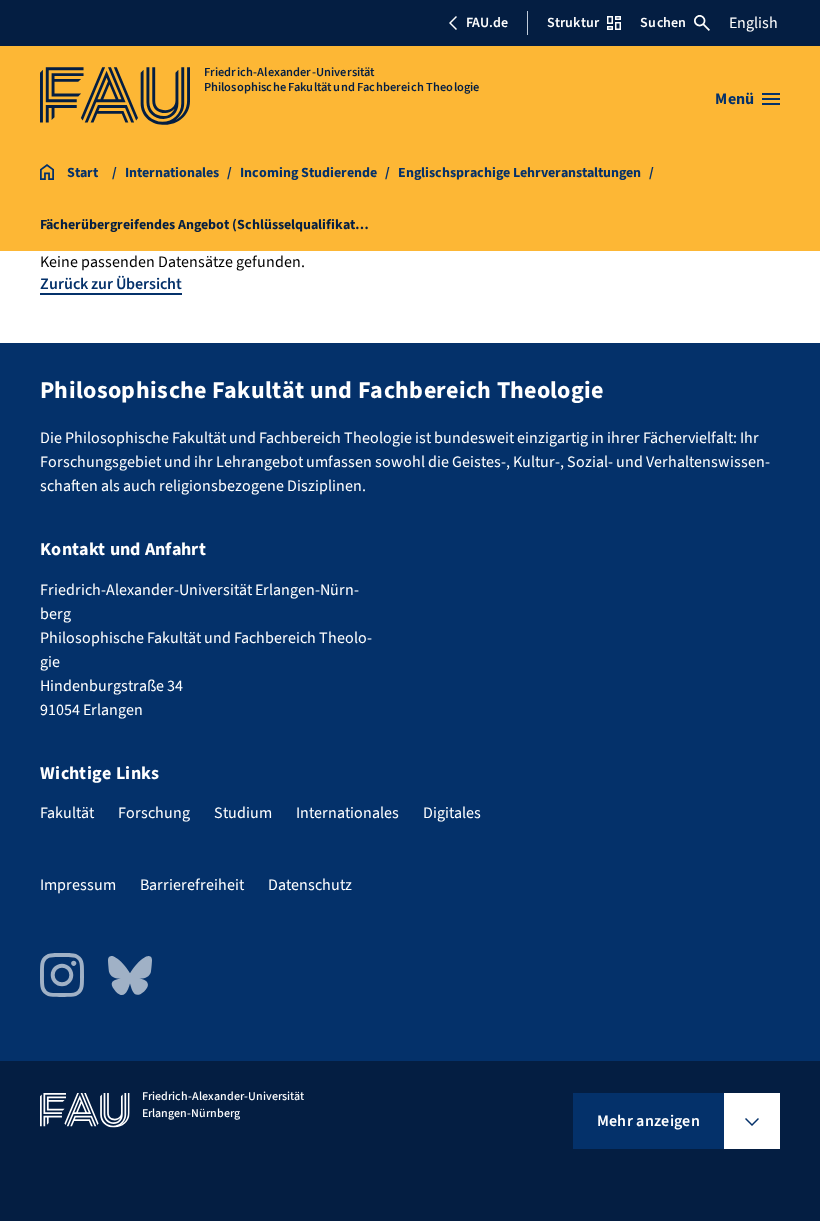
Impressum (78, 885)
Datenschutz (310, 885)
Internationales (347, 813)
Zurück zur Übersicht (111, 284)
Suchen (663, 23)
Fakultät (67, 813)
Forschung (154, 813)
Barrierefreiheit (192, 885)
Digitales (452, 813)
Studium (243, 813)
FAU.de (487, 23)
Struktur (573, 23)
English (753, 23)
